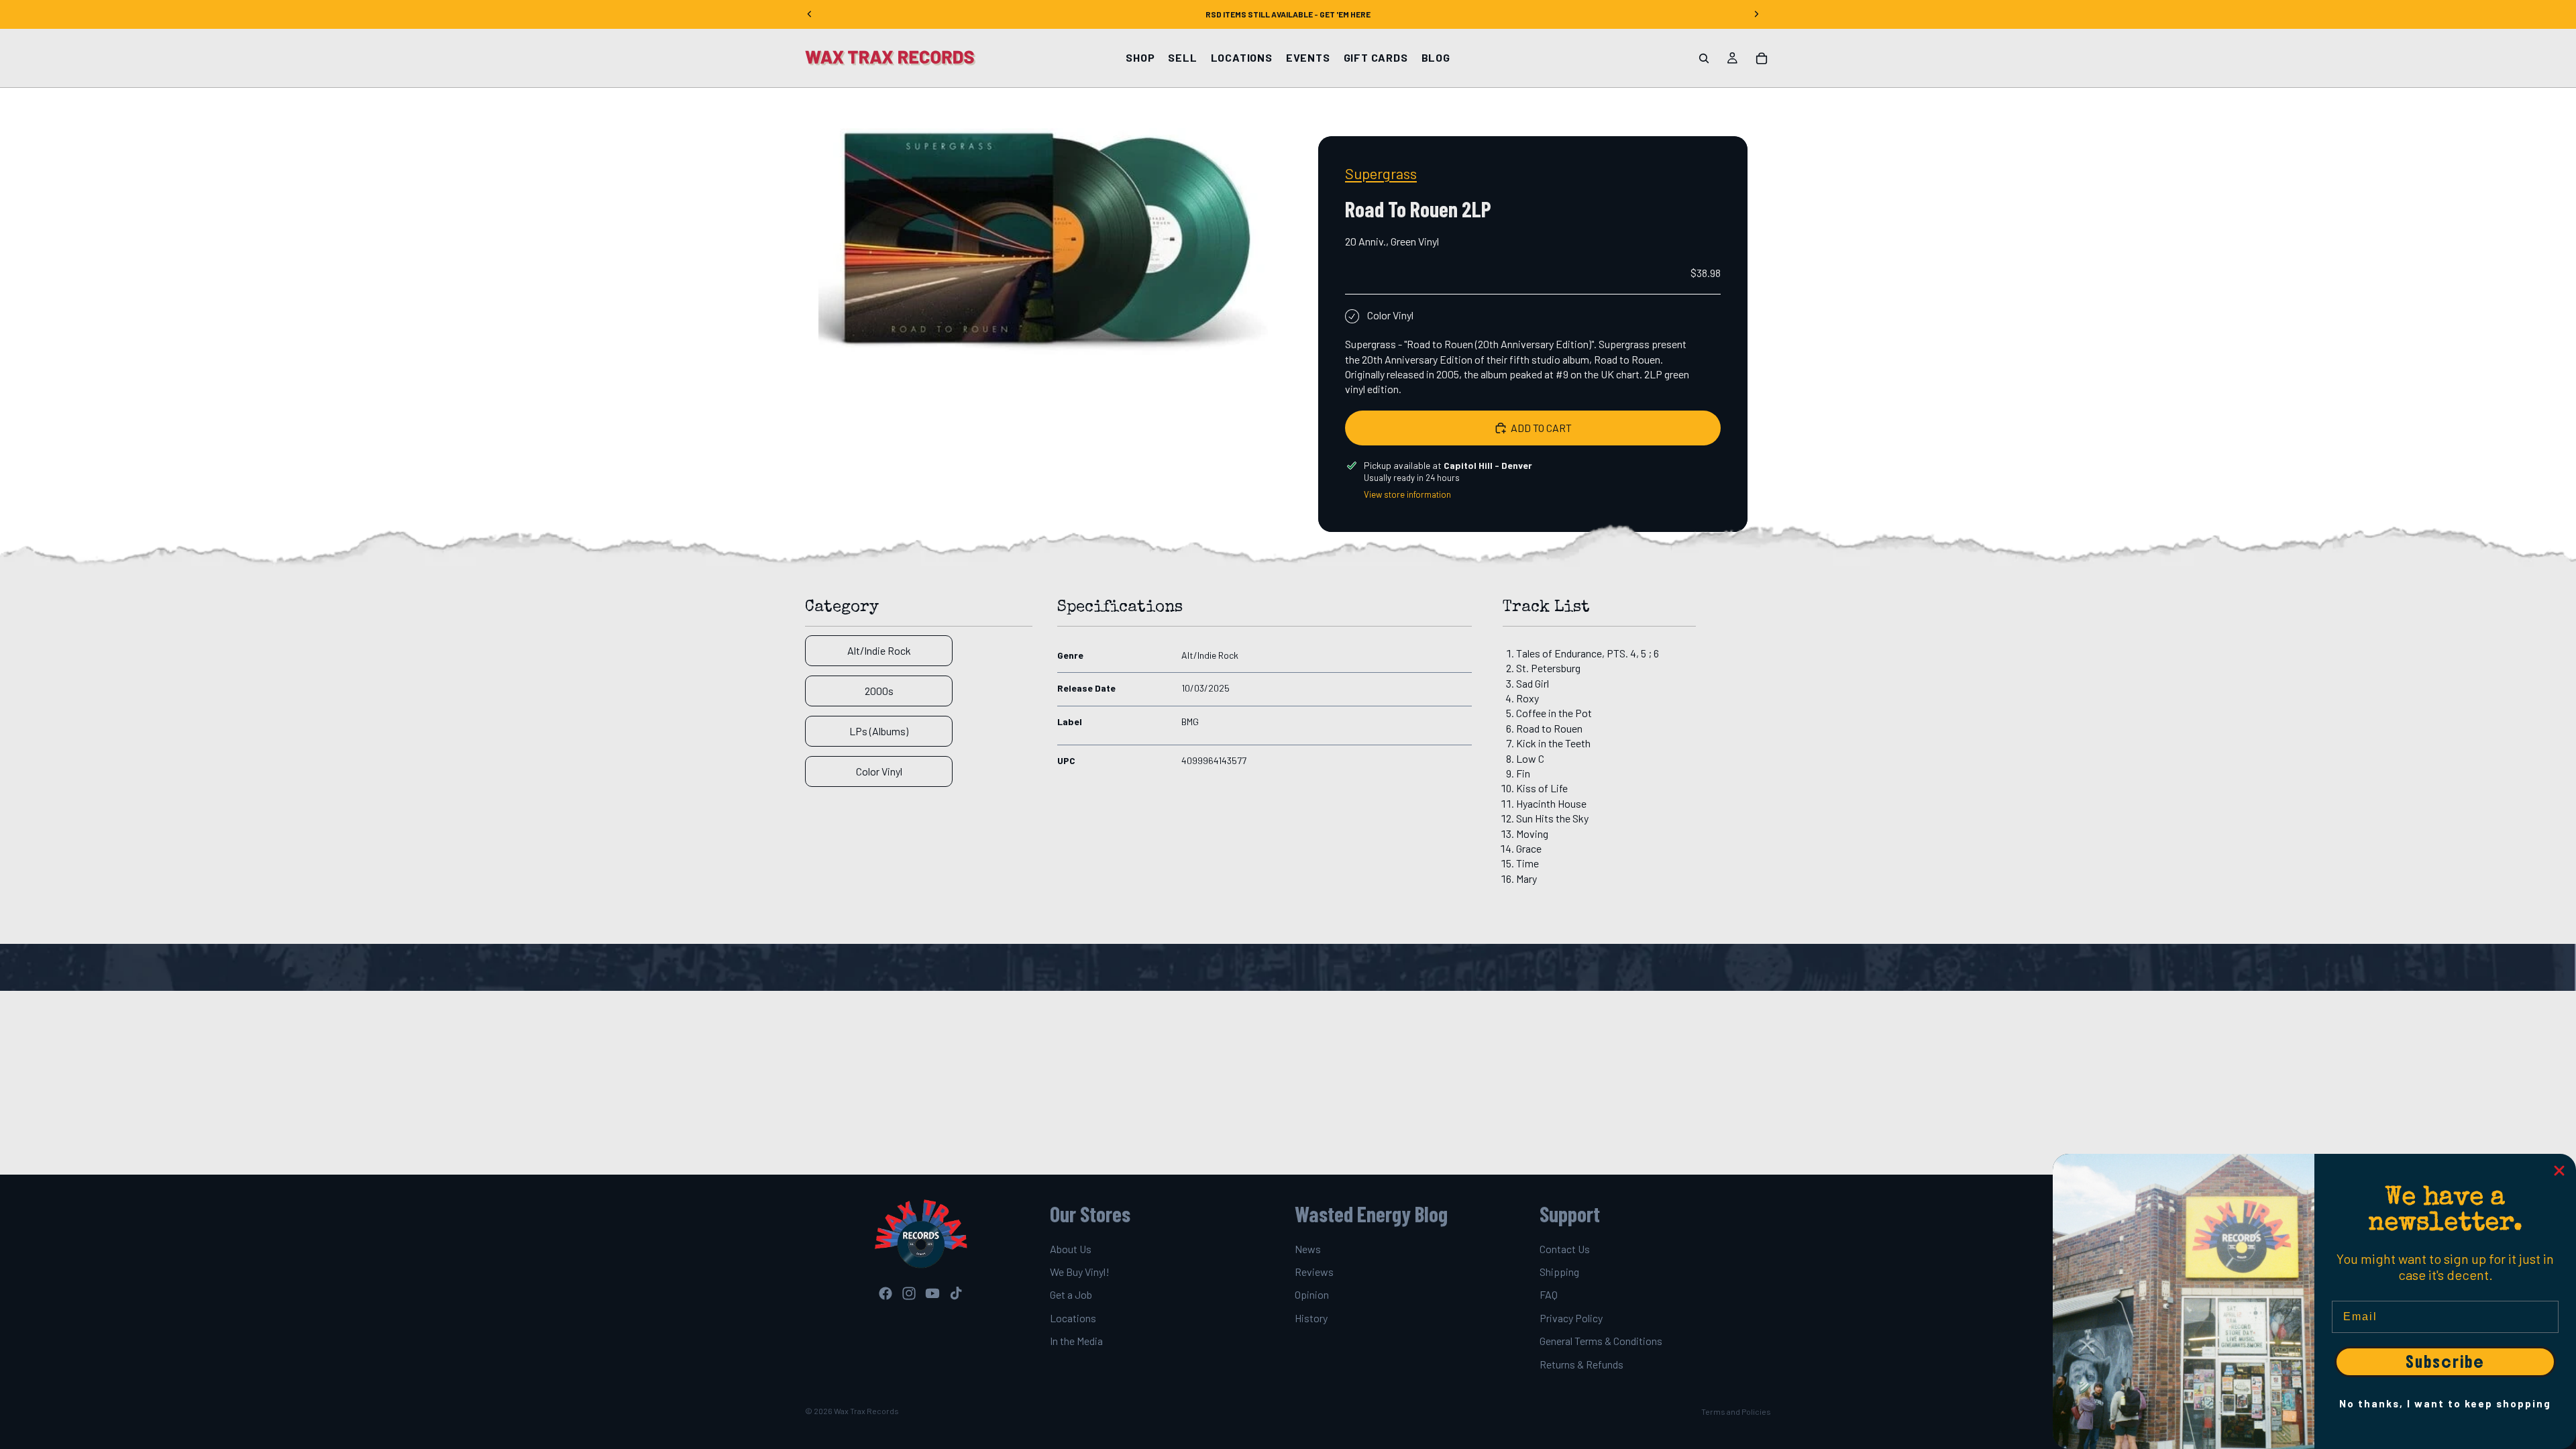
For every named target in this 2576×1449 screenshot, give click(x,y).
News (1308, 1249)
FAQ (1549, 1295)
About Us (1071, 1249)
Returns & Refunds (1581, 1364)
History (1311, 1318)
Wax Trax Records (866, 1411)
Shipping (1559, 1272)
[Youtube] (932, 1293)
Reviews (1314, 1272)
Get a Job (1071, 1295)
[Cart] (1762, 58)
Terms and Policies (1736, 1411)
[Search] (1704, 58)
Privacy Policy (1571, 1318)
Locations (1073, 1318)
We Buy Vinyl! (1080, 1272)
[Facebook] (885, 1293)
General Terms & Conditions (1601, 1341)
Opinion (1312, 1295)
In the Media (1076, 1341)
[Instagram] (909, 1293)
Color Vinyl (879, 771)
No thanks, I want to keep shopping (2445, 1403)
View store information (1407, 494)
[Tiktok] (956, 1293)
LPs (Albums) (879, 731)
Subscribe (2445, 1362)
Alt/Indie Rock (879, 650)
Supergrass (1381, 173)
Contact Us (1565, 1249)
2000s (879, 691)
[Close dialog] (2559, 1171)
